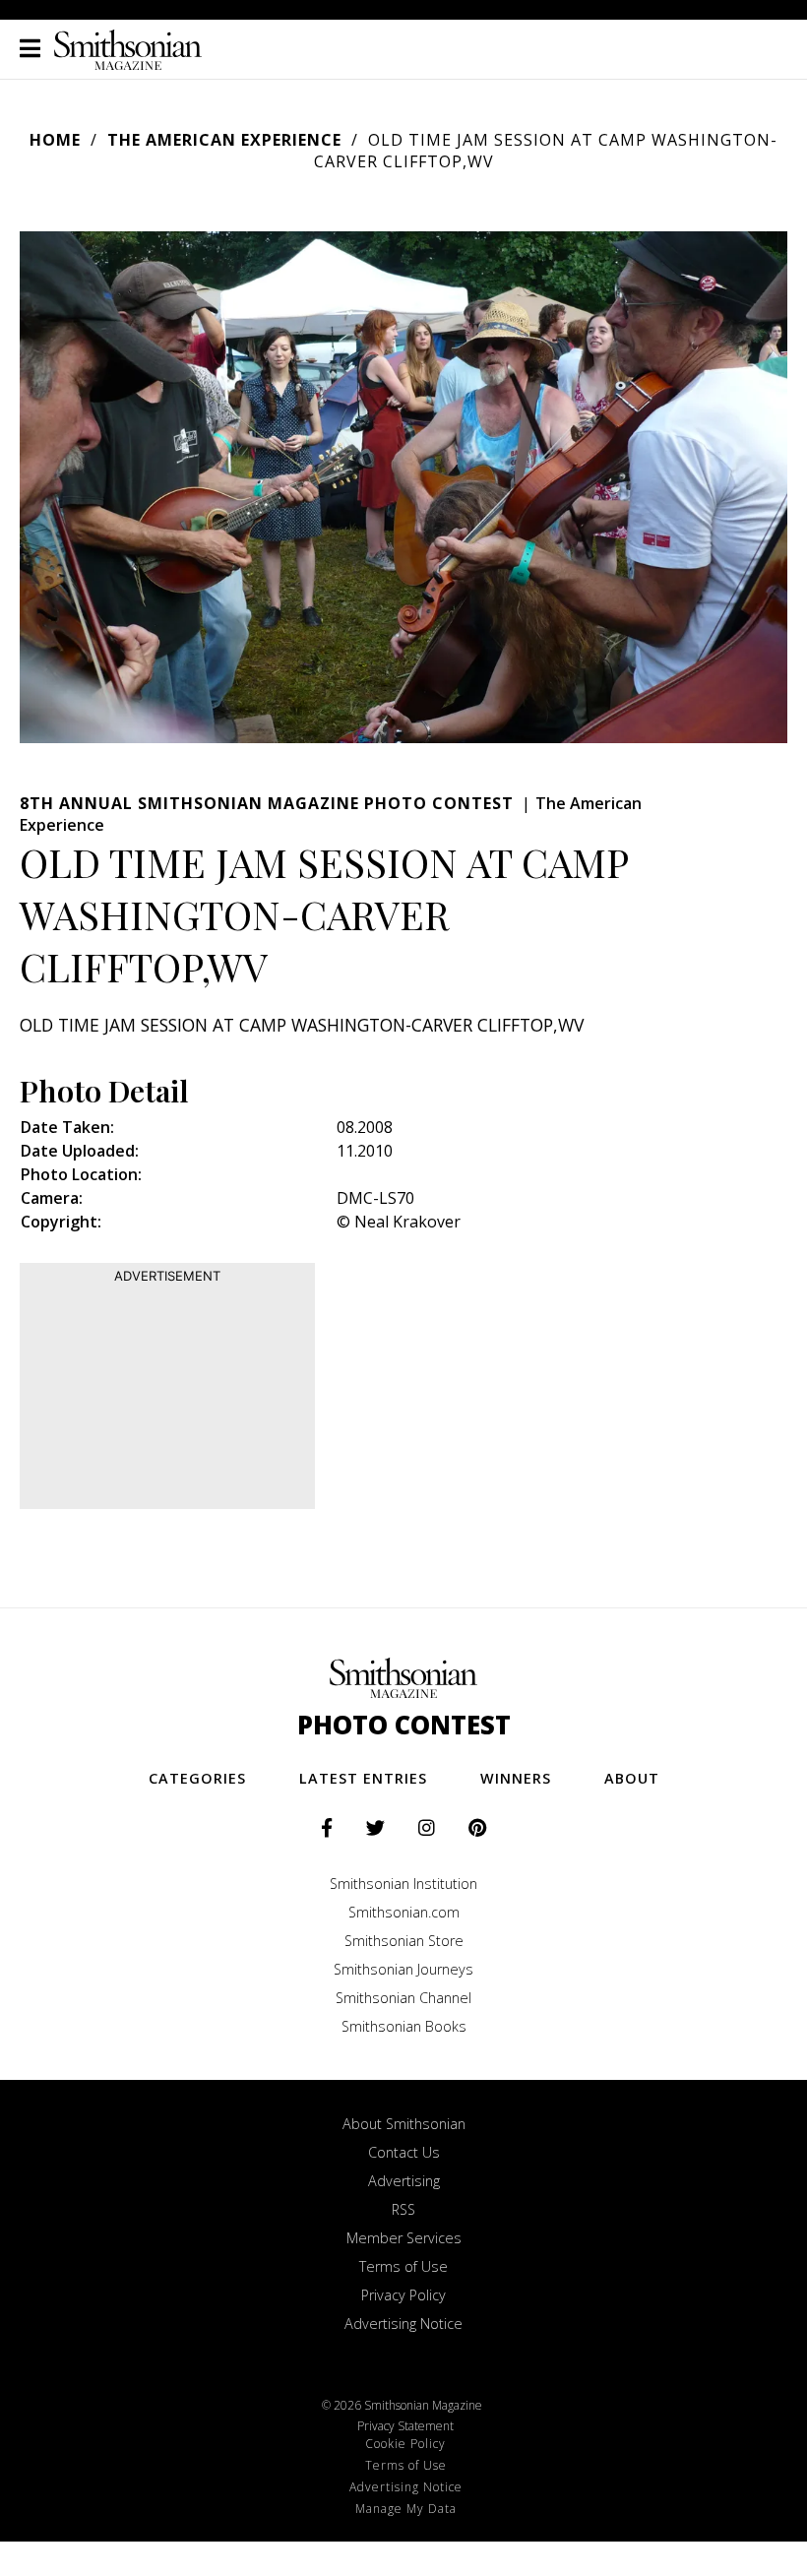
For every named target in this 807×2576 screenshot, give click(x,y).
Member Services (404, 2238)
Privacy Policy (403, 2295)
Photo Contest (404, 1725)
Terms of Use (403, 2266)
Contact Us (404, 2152)
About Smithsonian (404, 2124)
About (632, 1778)
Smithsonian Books (404, 2026)
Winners (516, 1778)
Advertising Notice (403, 2324)
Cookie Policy (405, 2444)
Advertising (404, 2181)
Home (55, 140)
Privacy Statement (405, 2426)
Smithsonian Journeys (403, 1969)
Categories (197, 1778)
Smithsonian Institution (403, 1884)
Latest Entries (363, 1778)
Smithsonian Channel (403, 1998)
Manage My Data (406, 2509)
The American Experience (224, 140)
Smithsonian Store (404, 1941)
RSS (403, 2209)
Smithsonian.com (404, 1912)
